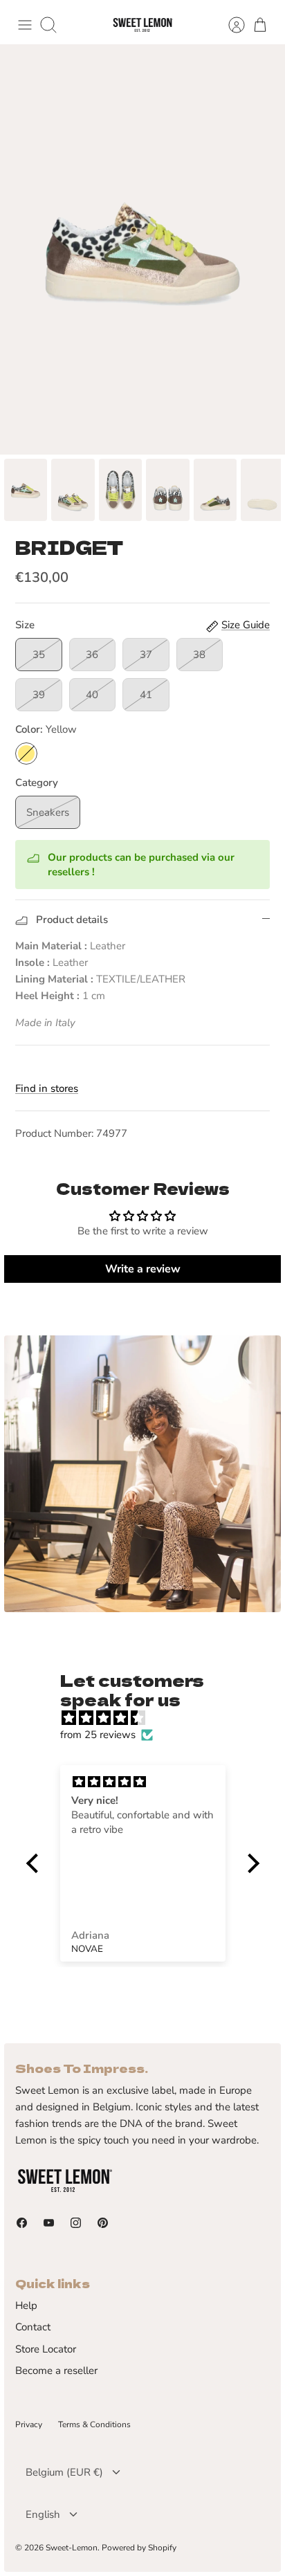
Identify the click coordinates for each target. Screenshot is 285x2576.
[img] (150, 1718)
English (43, 2514)
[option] (142, 249)
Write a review (143, 1269)
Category (37, 783)
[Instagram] (76, 2223)
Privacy (29, 2424)
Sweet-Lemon (72, 2548)
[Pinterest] (103, 2223)
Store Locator (46, 2349)
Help (26, 2305)
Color (46, 729)
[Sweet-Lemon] (142, 25)
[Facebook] (22, 2223)
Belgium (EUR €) (64, 2472)
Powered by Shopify (139, 2548)
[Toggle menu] (25, 25)
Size (25, 625)
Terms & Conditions (94, 2424)
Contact (33, 2327)
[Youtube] (49, 2223)
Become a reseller (56, 2371)
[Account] (230, 25)
